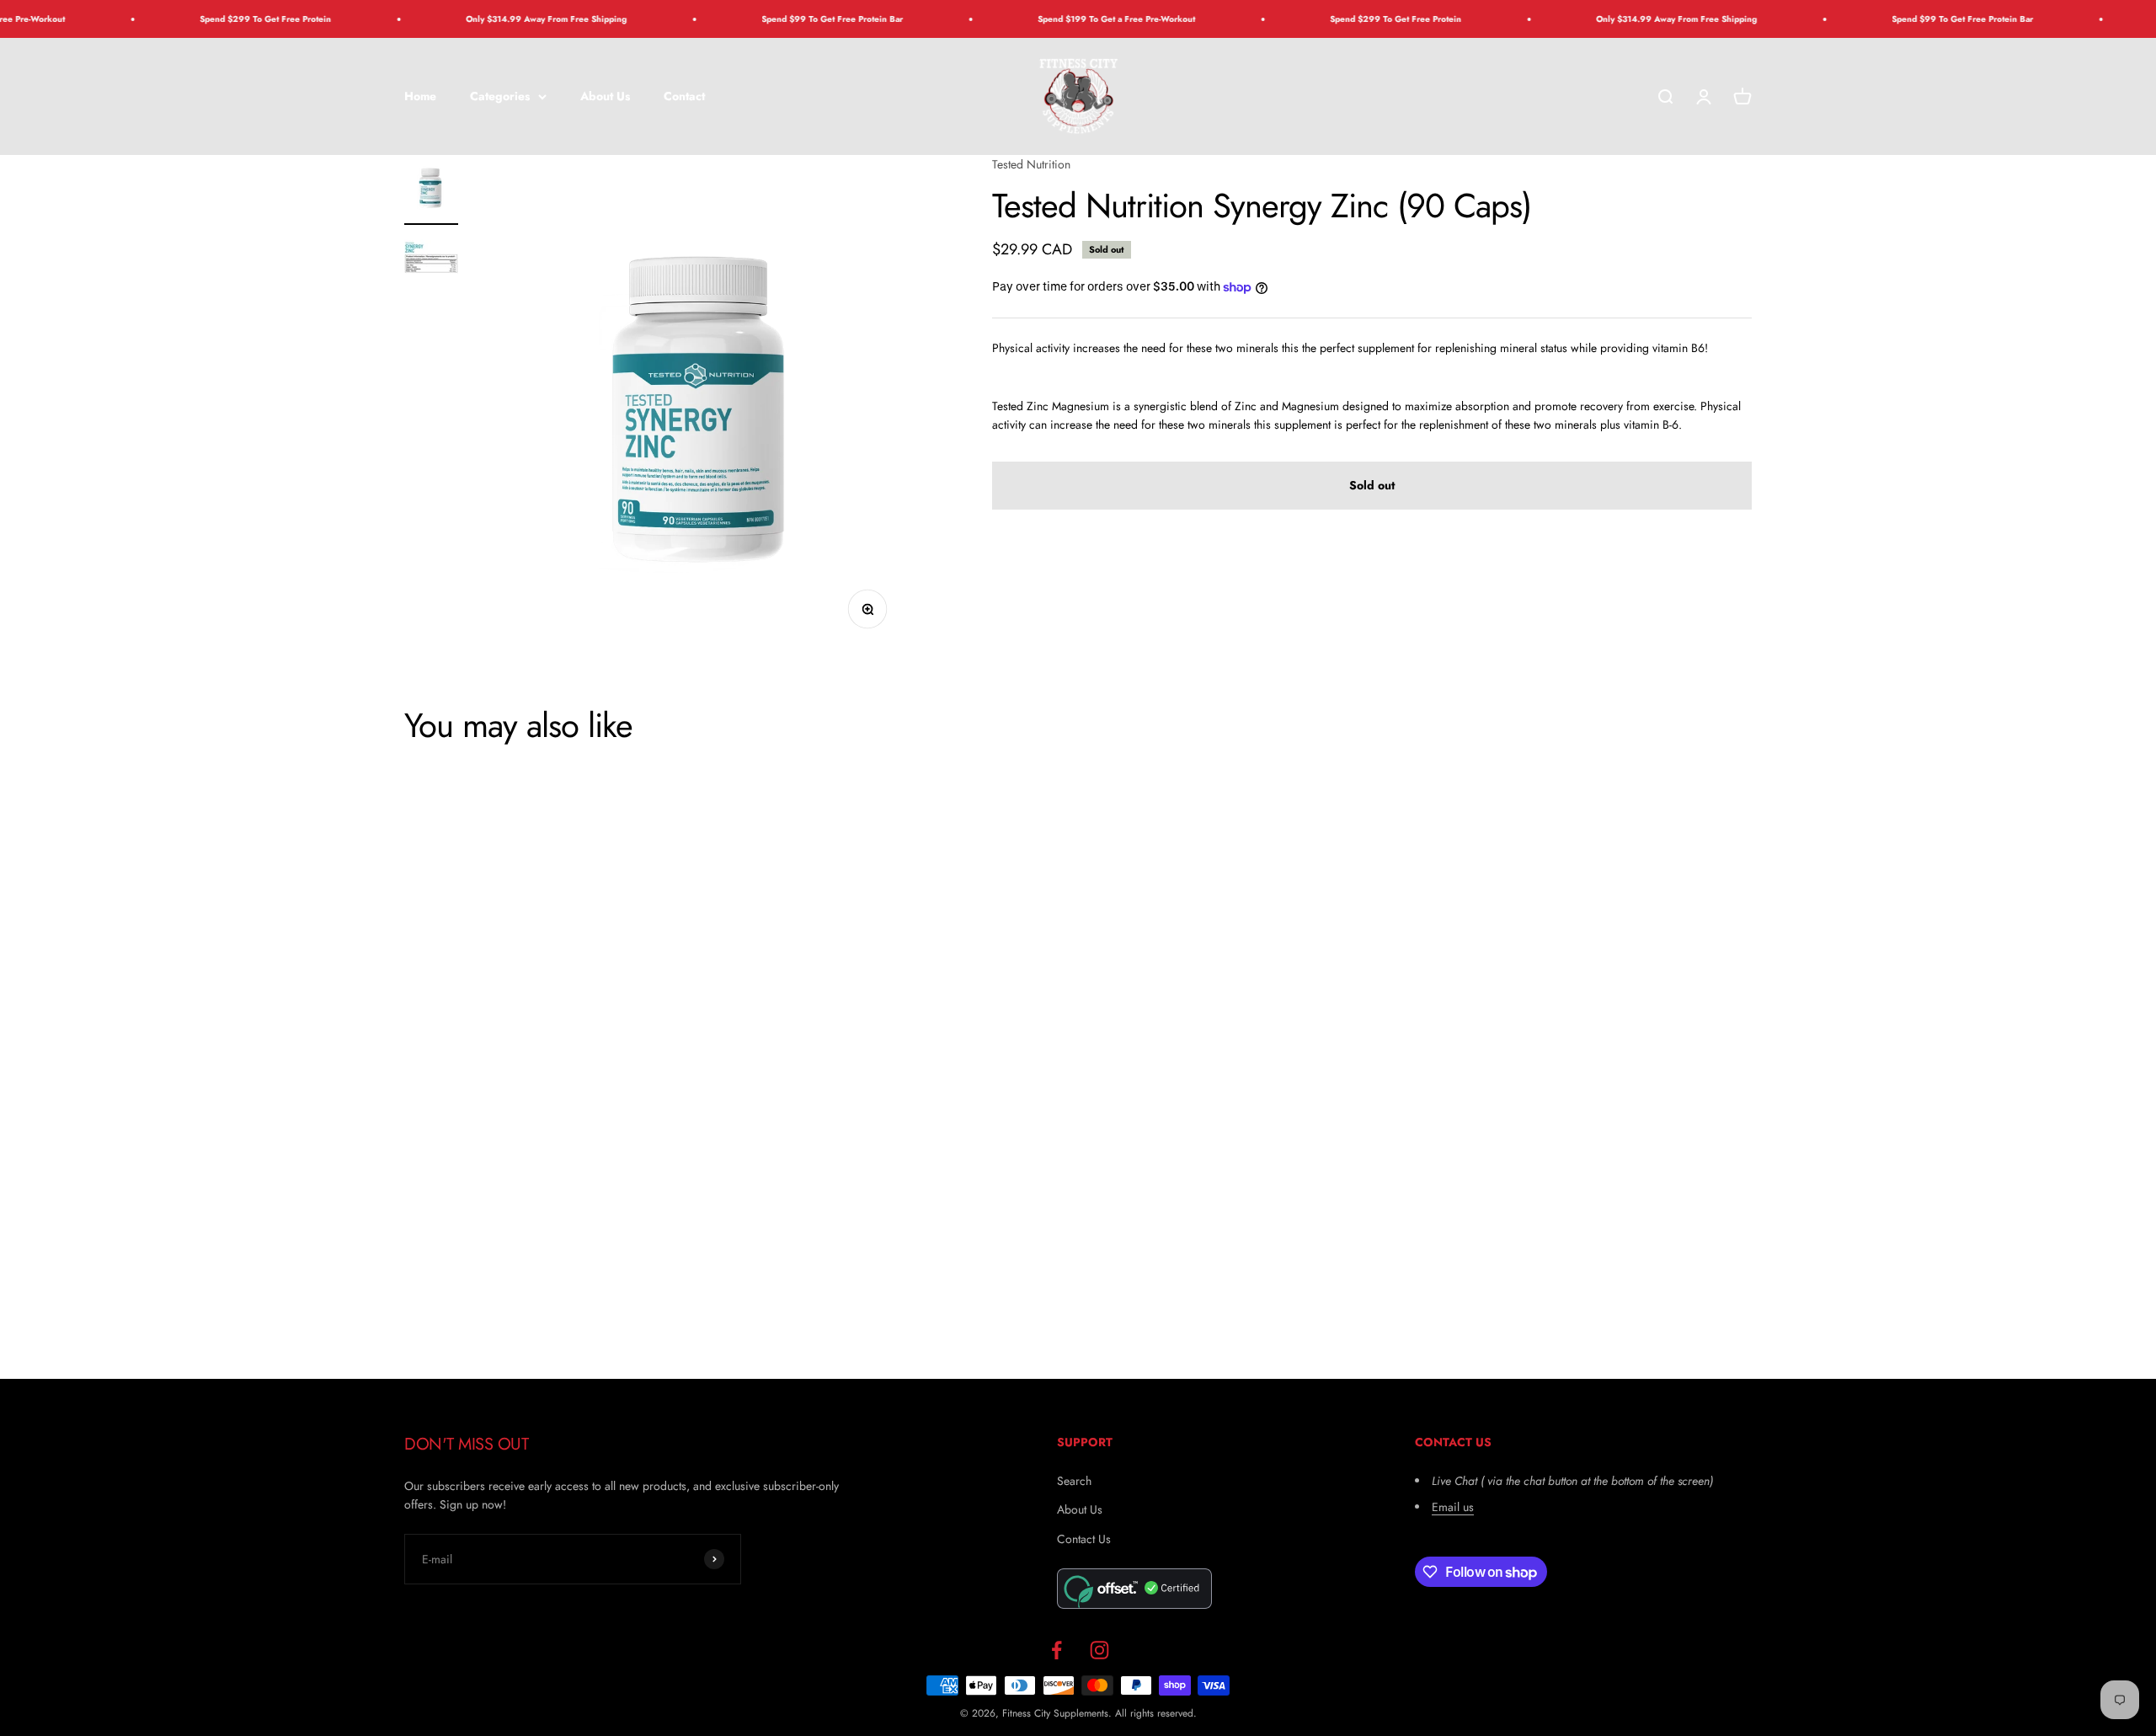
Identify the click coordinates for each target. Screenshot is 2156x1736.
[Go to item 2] (431, 263)
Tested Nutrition (1031, 164)
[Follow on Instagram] (1099, 1650)
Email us (1453, 1507)
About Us (605, 96)
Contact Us (1084, 1539)
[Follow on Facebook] (1057, 1650)
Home (420, 96)
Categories (500, 96)
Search (1074, 1481)
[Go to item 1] (431, 190)
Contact (684, 96)
